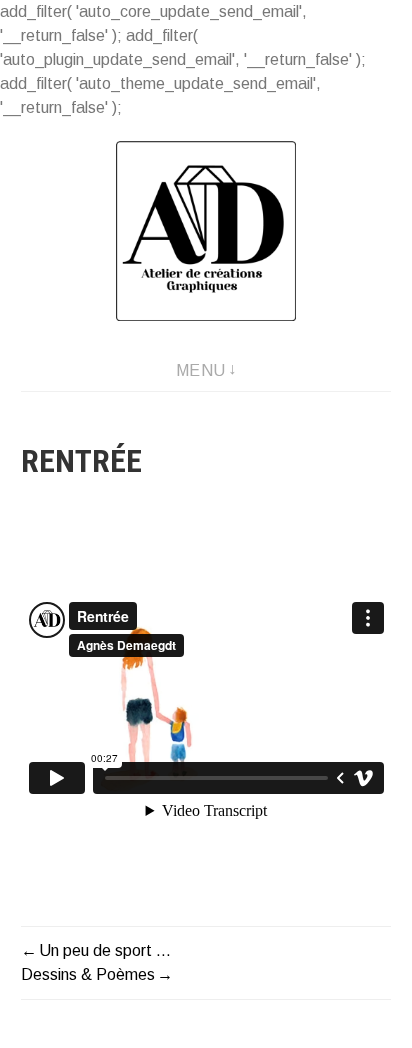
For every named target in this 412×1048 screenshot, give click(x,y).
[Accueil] (206, 231)
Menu (201, 370)
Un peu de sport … (105, 950)
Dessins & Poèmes (88, 974)
